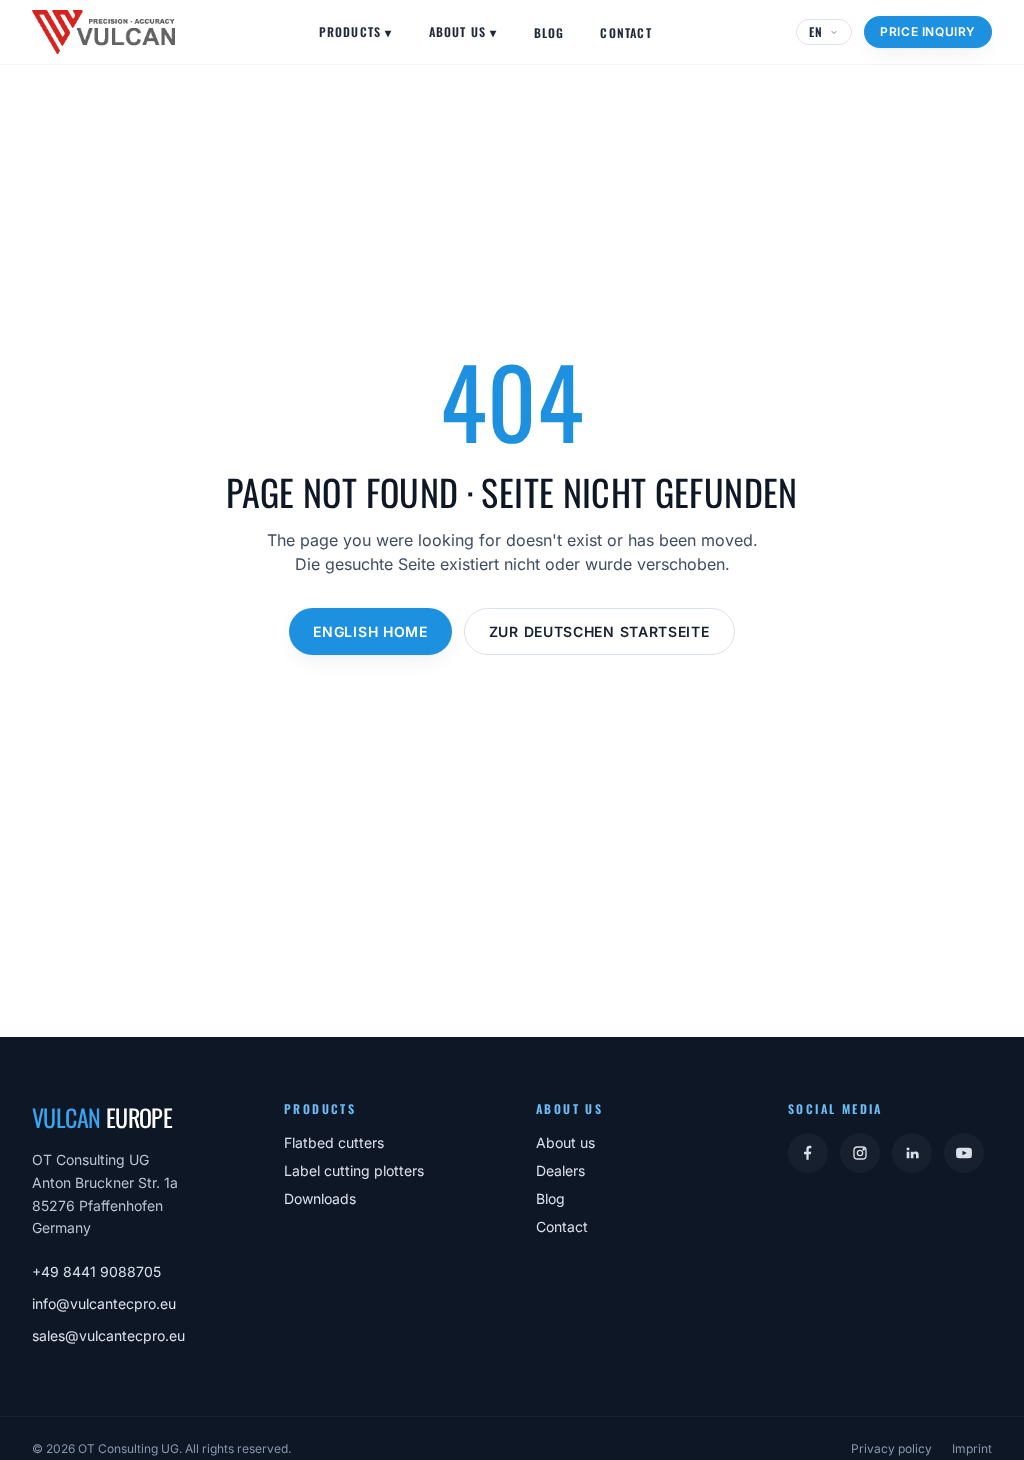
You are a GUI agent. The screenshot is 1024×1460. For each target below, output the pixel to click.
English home (370, 631)
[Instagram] (860, 1153)
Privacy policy (891, 1448)
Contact (625, 32)
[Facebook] (808, 1153)
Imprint (972, 1448)
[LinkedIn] (912, 1153)
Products (356, 31)
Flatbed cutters (334, 1142)
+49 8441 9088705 (96, 1271)
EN (816, 31)
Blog (549, 32)
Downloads (320, 1198)
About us (463, 31)
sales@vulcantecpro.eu (108, 1335)
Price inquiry (928, 31)
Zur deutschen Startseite (599, 631)
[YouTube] (964, 1153)
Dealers (560, 1170)
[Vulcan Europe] (103, 32)
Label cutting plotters (354, 1170)
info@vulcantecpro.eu (104, 1303)
